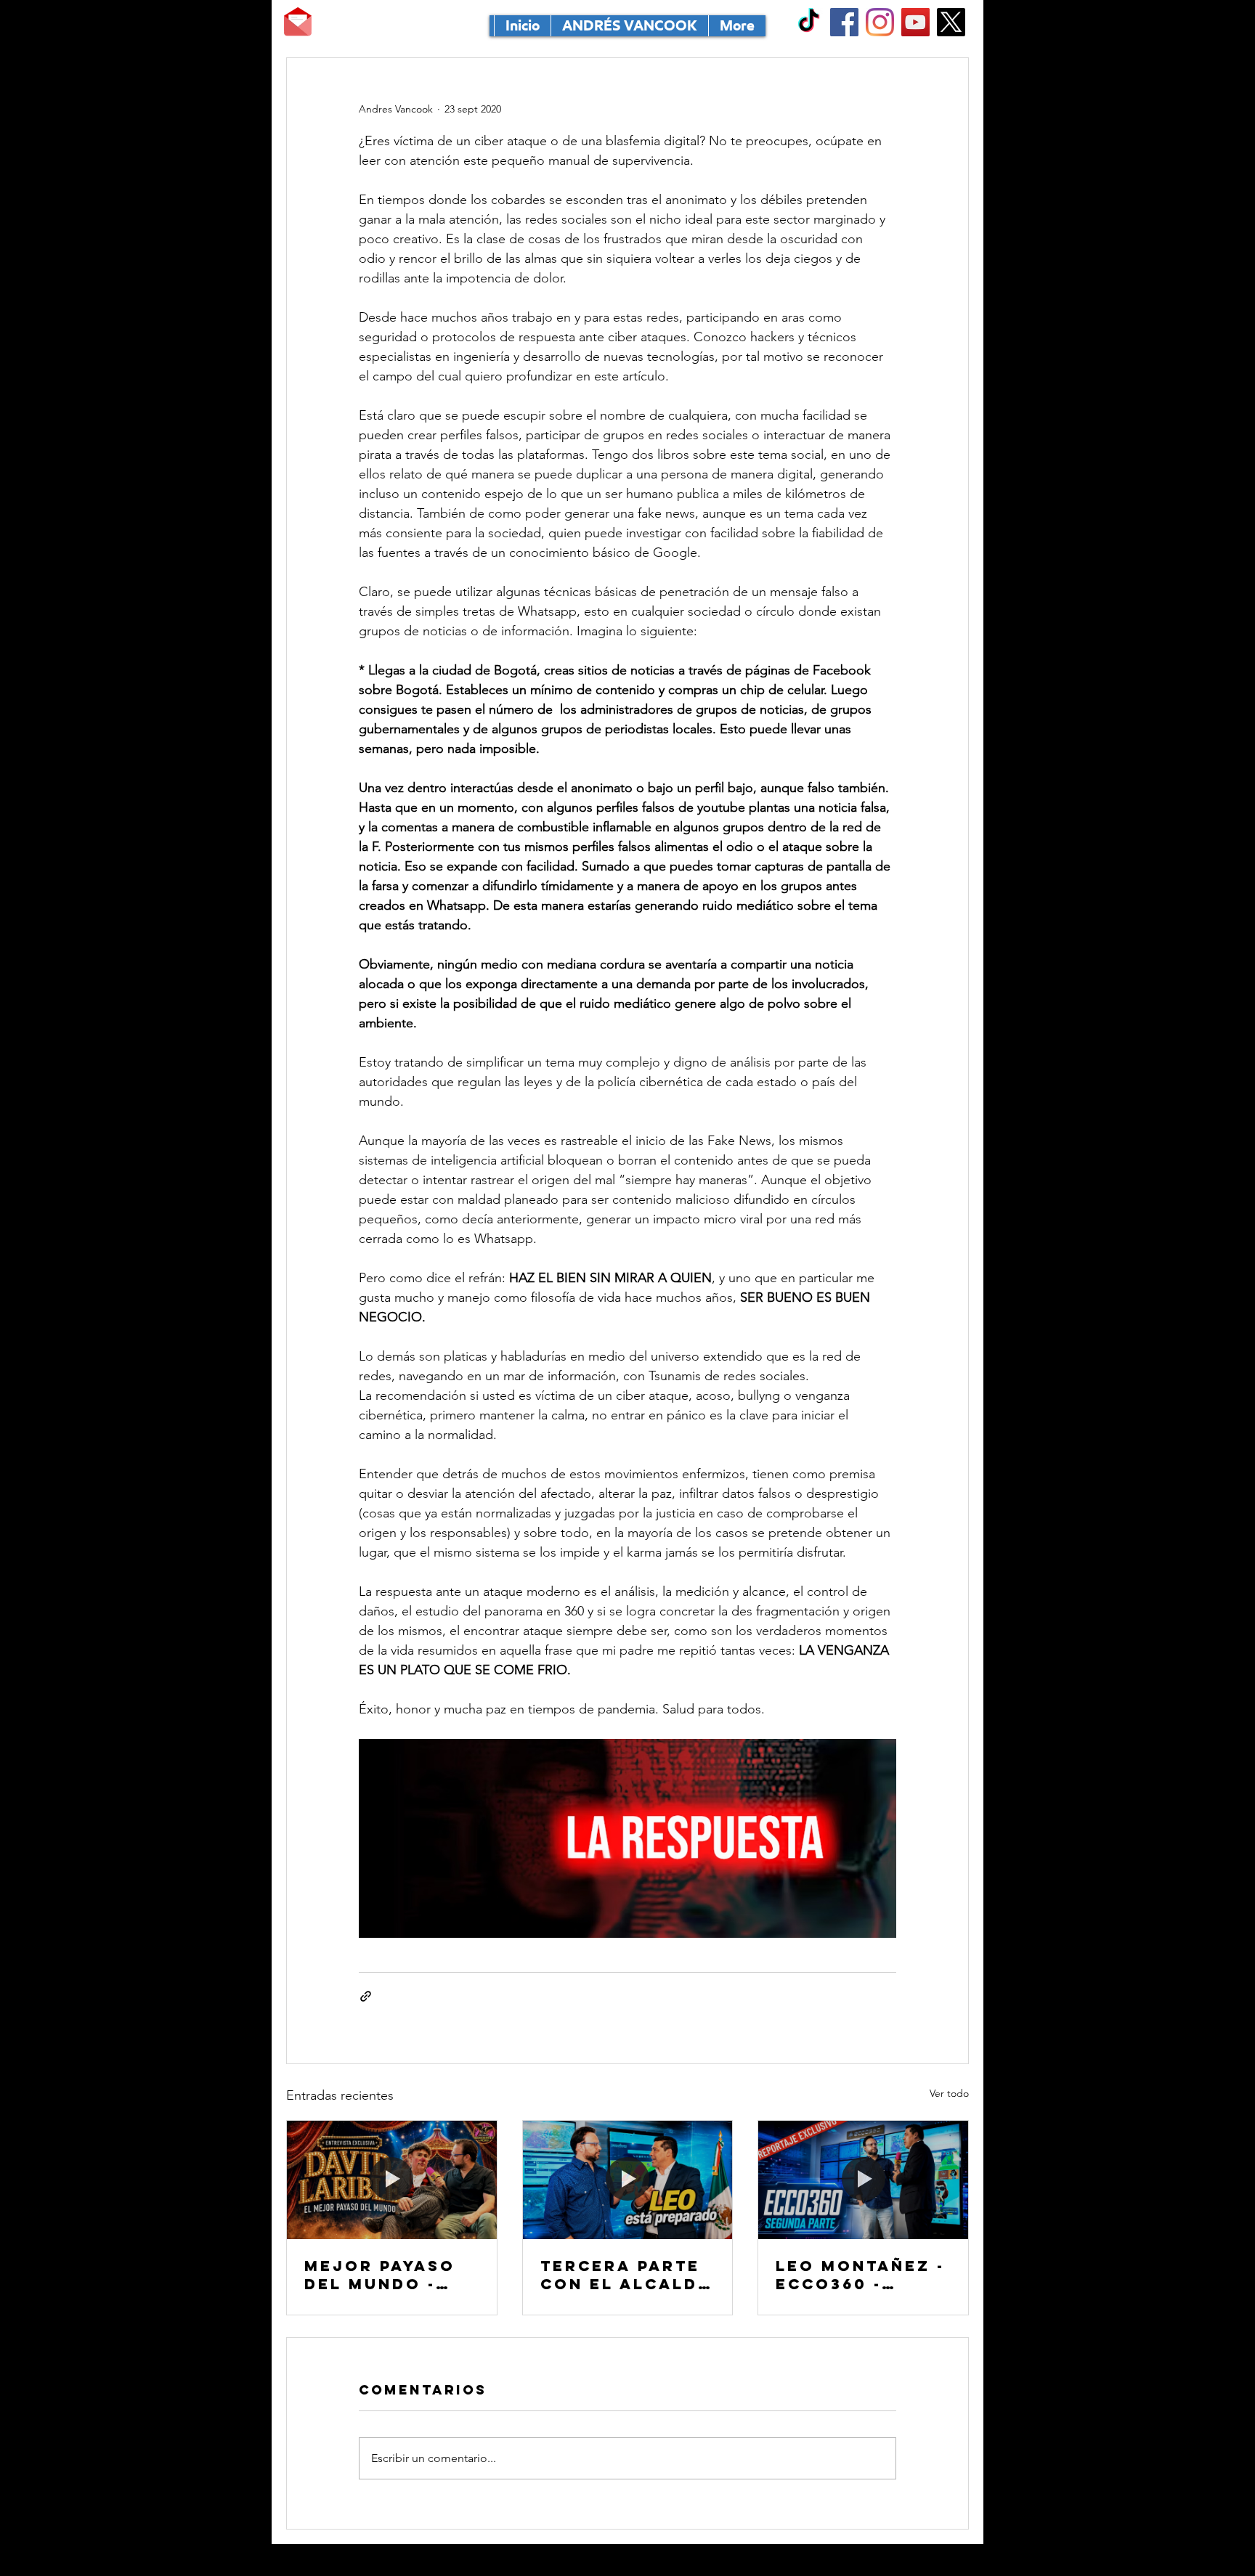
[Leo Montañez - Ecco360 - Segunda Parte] (863, 2180)
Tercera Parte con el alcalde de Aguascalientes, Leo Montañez (625, 2275)
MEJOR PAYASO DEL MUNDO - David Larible (380, 2275)
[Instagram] (880, 22)
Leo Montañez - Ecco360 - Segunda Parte (860, 2275)
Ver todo (949, 2093)
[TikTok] (809, 22)
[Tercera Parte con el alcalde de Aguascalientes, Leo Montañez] (628, 2180)
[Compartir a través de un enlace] (366, 1996)
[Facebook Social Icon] (844, 22)
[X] (951, 22)
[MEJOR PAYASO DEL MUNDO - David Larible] (392, 2180)
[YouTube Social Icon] (915, 22)
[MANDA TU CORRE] (298, 22)
